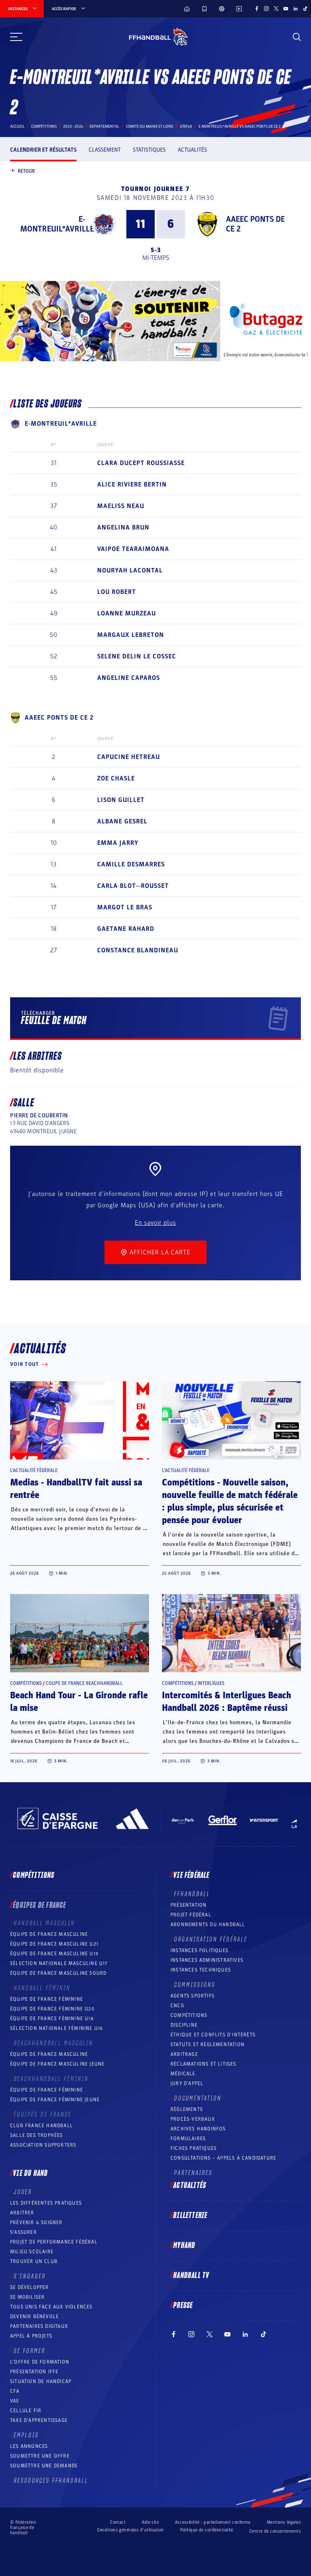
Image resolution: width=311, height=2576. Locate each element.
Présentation (189, 1905)
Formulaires (188, 2139)
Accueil (17, 126)
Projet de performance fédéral (54, 2242)
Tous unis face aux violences (51, 2307)
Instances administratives (207, 1960)
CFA (15, 2391)
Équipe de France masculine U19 (54, 1954)
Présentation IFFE (34, 2372)
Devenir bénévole (34, 2317)
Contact (118, 2522)
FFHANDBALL (192, 1894)
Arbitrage (184, 2054)
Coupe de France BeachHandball (84, 1683)
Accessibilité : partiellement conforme (213, 2522)
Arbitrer (22, 2213)
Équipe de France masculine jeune (57, 2064)
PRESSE (183, 2306)
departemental (104, 126)
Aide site (150, 2522)
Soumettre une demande (44, 2466)
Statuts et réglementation (208, 2045)
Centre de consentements (275, 2531)
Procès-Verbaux (193, 2119)
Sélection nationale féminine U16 (56, 2028)
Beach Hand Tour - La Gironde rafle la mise (79, 1702)
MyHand (184, 2246)
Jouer (23, 2192)
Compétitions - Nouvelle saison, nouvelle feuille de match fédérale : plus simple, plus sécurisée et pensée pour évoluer (230, 1501)
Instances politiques (199, 1950)
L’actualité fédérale (34, 1470)
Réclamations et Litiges (203, 2064)
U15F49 (186, 126)
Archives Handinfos (198, 2129)
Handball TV (191, 2276)
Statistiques (149, 150)
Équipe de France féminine (47, 1999)
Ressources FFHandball (51, 2481)
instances (18, 9)
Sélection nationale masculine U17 (59, 1963)
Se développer (30, 2287)
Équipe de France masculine (49, 1934)
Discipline (184, 2025)
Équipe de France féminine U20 (52, 2009)
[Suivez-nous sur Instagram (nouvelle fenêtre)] (266, 9)
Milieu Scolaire (32, 2252)
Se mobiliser (27, 2297)
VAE (15, 2401)
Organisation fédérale (211, 1940)
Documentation (198, 2098)
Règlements (187, 2109)
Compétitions (44, 126)
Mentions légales (284, 2522)
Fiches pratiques (194, 2148)
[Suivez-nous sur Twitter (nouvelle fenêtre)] (276, 9)
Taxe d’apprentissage (39, 2420)
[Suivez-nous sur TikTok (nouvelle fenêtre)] (305, 9)
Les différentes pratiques (46, 2203)
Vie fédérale (191, 1875)
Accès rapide (64, 9)
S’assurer (23, 2232)
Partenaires (193, 2173)
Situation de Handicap (41, 2381)
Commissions (195, 1985)
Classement (105, 150)
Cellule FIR (26, 2411)
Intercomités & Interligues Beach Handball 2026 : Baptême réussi (227, 1702)
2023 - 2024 (73, 126)
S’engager (30, 2276)
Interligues (211, 1683)
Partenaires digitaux (39, 2326)
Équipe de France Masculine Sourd (58, 1973)
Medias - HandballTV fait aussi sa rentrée (76, 1489)
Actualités (192, 150)
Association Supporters (43, 2145)
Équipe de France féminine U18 (52, 2019)
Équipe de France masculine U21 (54, 1944)
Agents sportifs (193, 1996)
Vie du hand (30, 2173)
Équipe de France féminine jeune (55, 2100)
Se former (30, 2351)
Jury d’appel (187, 2083)
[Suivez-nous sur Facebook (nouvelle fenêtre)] (257, 9)
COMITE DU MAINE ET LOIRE (150, 126)
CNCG (177, 2006)
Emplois (26, 2435)
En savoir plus (155, 1223)
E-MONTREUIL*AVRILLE (57, 224)
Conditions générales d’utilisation (131, 2530)
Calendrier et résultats (43, 150)
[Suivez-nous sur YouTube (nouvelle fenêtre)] (286, 9)
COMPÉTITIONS (189, 2015)
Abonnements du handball (208, 1924)
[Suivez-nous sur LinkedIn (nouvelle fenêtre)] (296, 9)
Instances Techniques (201, 1970)
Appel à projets (31, 2336)
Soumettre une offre (40, 2456)
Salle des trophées (37, 2135)
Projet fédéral (191, 1915)
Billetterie (190, 2216)
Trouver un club (34, 2261)
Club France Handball (42, 2126)
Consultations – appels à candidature (223, 2158)
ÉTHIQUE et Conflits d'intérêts (213, 2035)
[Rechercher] (297, 37)
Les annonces (29, 2446)
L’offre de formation (40, 2362)
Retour (26, 171)
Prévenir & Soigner (36, 2222)
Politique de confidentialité (207, 2530)
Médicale (183, 2074)
